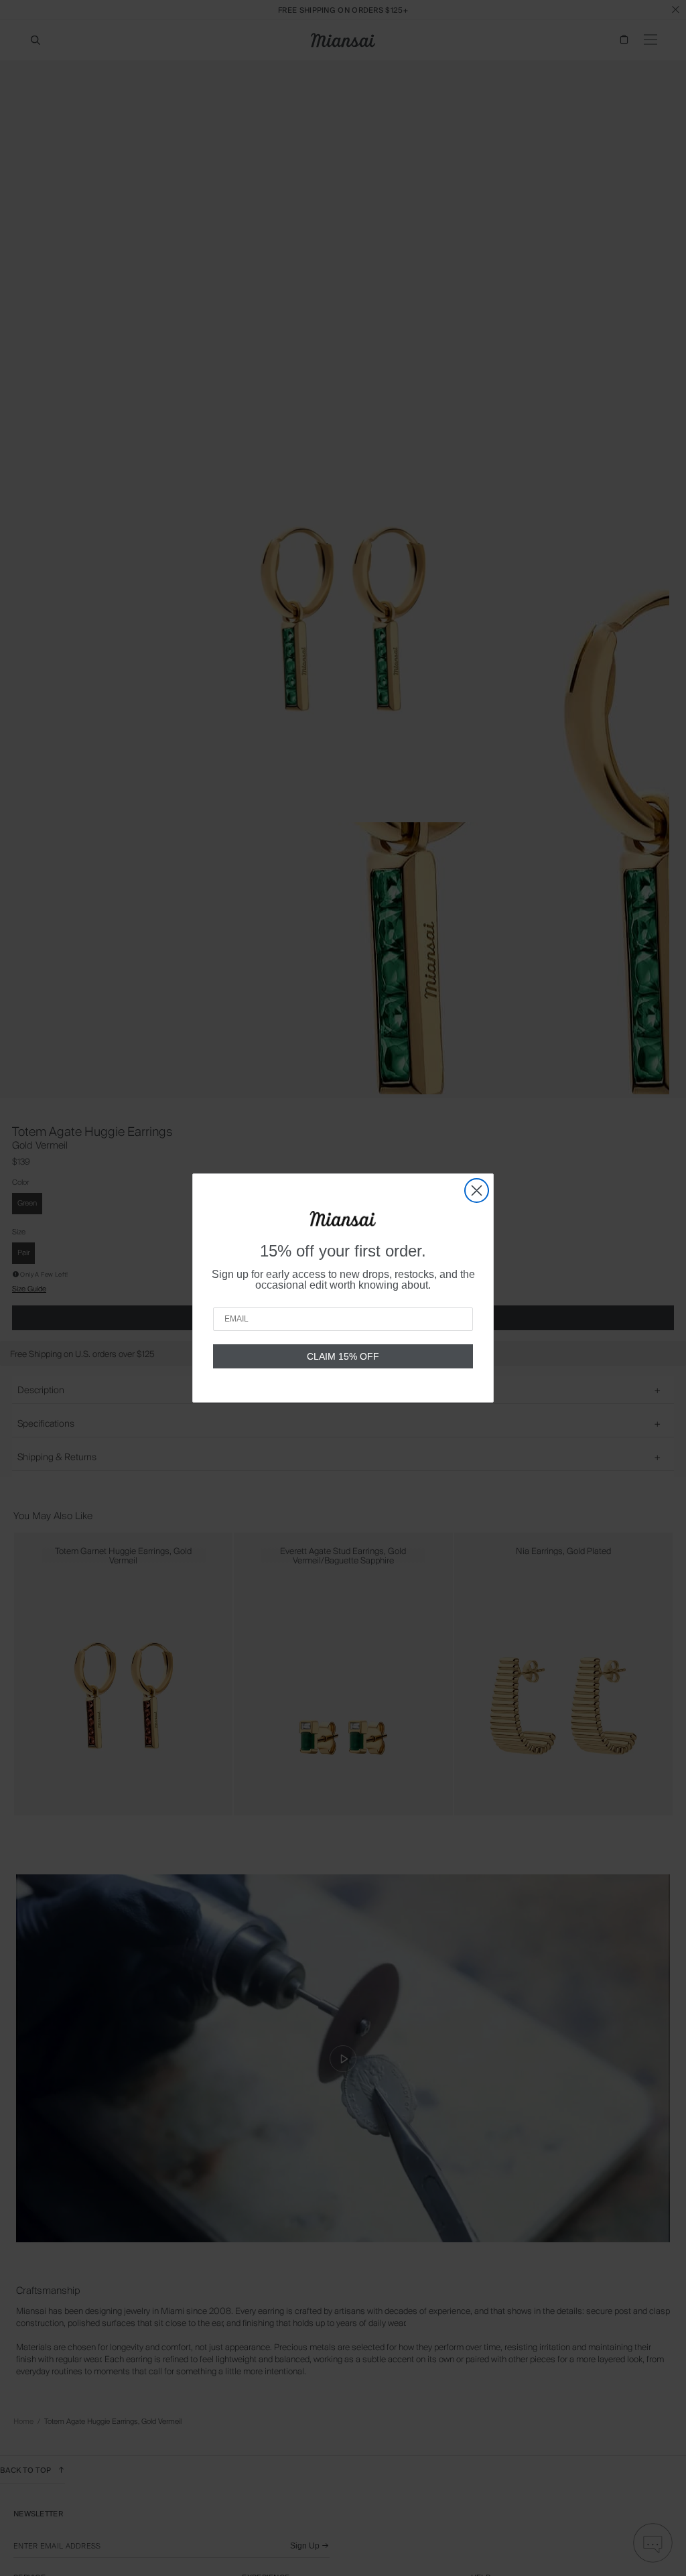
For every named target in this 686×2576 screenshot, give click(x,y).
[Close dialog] (477, 1190)
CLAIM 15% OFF (343, 1356)
